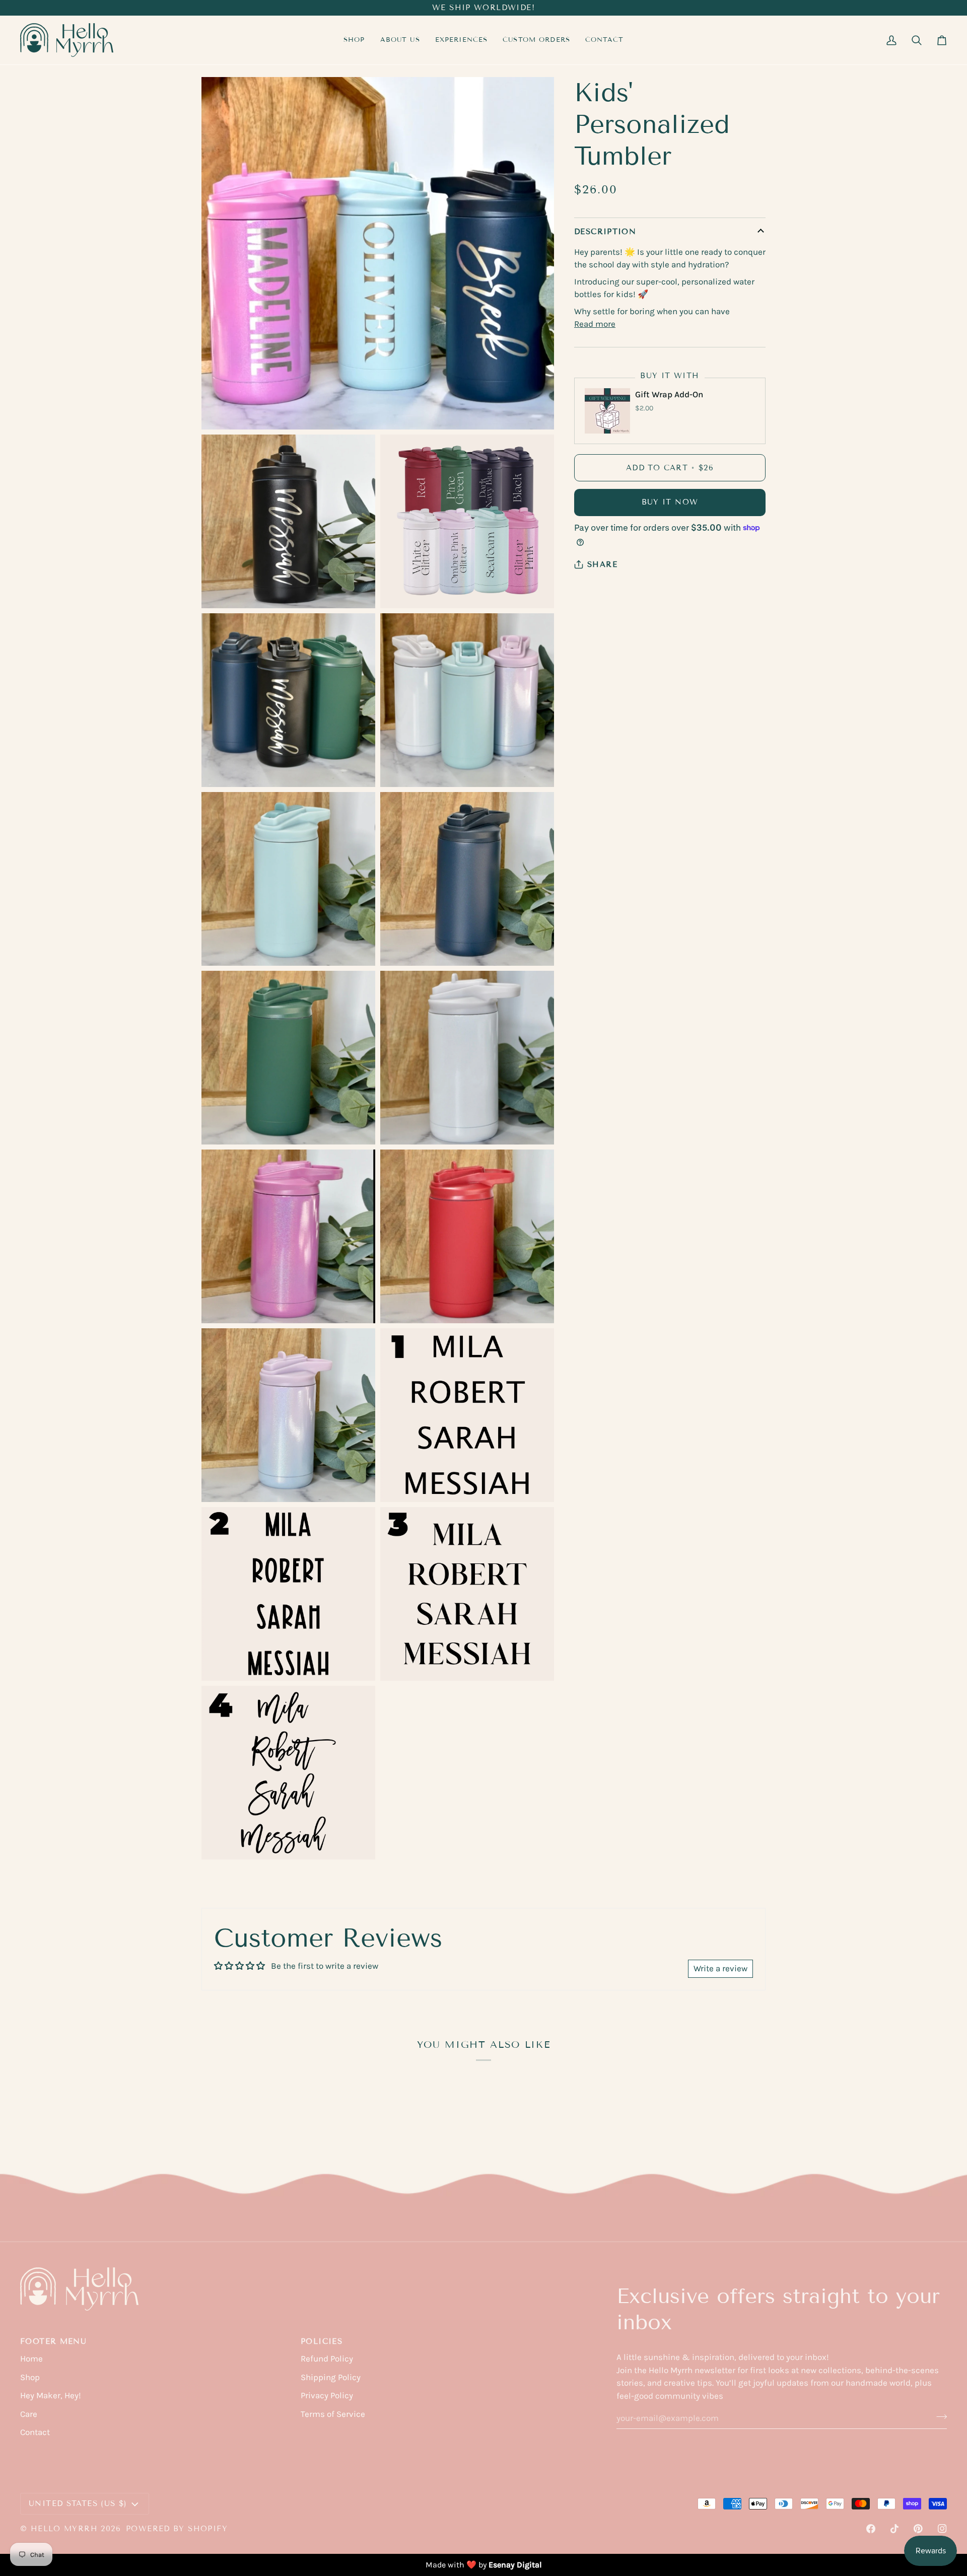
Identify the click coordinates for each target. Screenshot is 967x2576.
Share (602, 564)
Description (605, 232)
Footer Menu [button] (53, 2341)
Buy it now (670, 502)
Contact (35, 2432)
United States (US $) (78, 2503)
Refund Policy (327, 2358)
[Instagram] (942, 2529)
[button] (462, 40)
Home (31, 2358)
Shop (30, 2377)
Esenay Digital (515, 2565)
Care (29, 2414)
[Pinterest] (918, 2529)
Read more (595, 324)
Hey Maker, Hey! (51, 2395)
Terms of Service (333, 2414)
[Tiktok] (894, 2529)
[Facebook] (871, 2529)
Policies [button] (322, 2341)
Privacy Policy (327, 2395)
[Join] (939, 2416)
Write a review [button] (720, 1968)
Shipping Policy (331, 2377)
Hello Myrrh (64, 2529)
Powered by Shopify (177, 2529)
